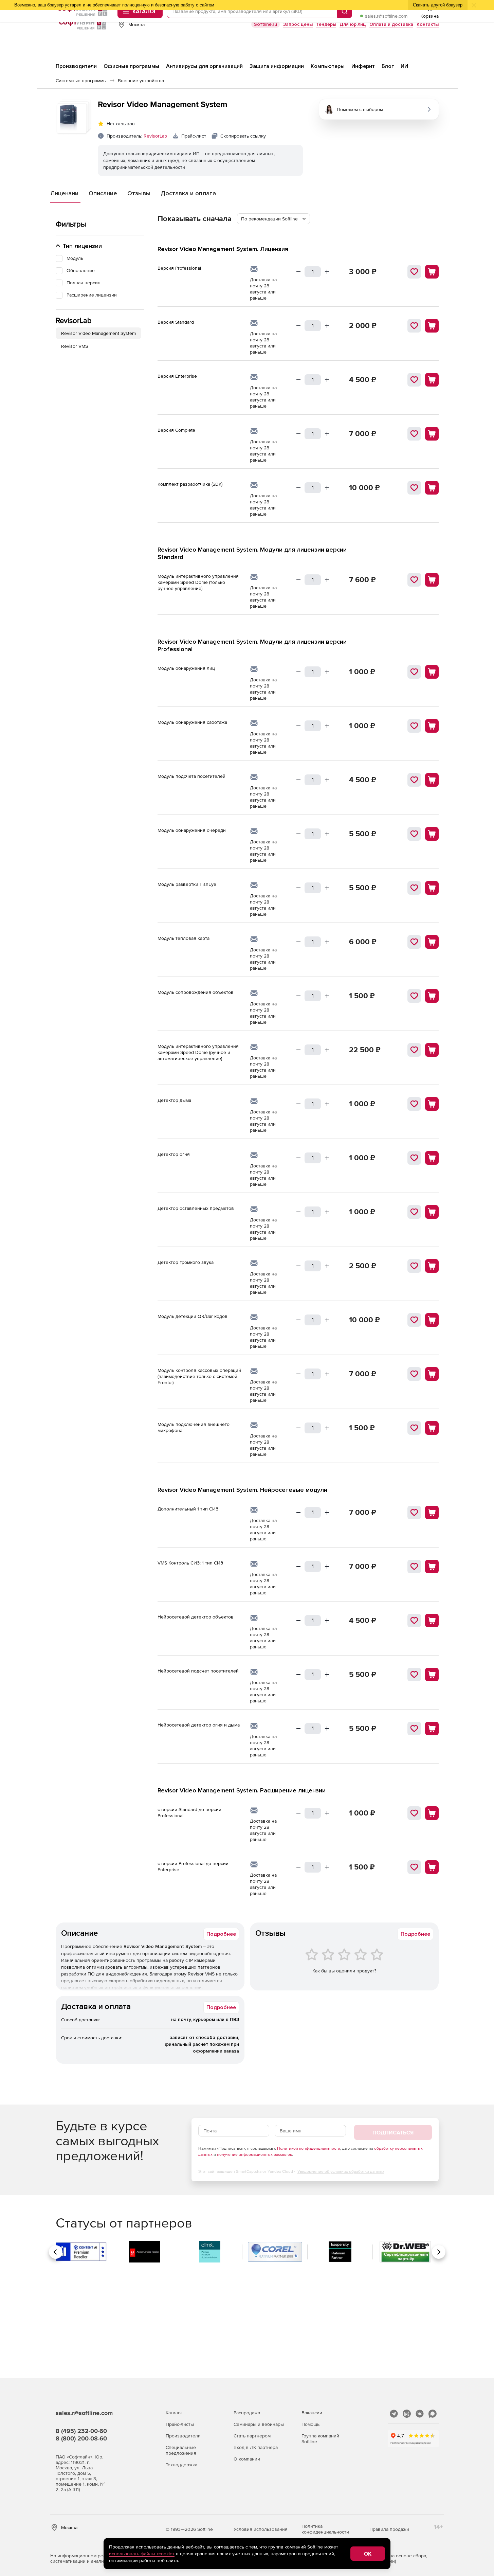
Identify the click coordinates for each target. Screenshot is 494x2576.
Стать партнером (252, 2436)
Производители (183, 2436)
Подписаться (393, 2132)
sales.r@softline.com (386, 16)
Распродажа (247, 2413)
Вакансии (312, 2413)
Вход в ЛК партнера (256, 2447)
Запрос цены (298, 24)
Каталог (174, 2413)
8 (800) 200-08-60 (81, 2438)
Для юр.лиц (353, 24)
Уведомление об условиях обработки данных (341, 2171)
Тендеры (326, 24)
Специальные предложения (181, 2450)
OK (368, 2554)
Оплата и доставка (391, 24)
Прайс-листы (180, 2424)
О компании (247, 2459)
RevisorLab (155, 136)
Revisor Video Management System (98, 333)
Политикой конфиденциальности (309, 2148)
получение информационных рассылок (254, 2154)
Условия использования (261, 2529)
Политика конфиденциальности (325, 2529)
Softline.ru (266, 24)
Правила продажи (389, 2529)
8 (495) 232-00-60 (81, 2431)
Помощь (310, 2424)
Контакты (428, 24)
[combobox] (273, 219)
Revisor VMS (75, 346)
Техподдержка (181, 2465)
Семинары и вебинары (259, 2424)
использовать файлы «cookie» (142, 2554)
